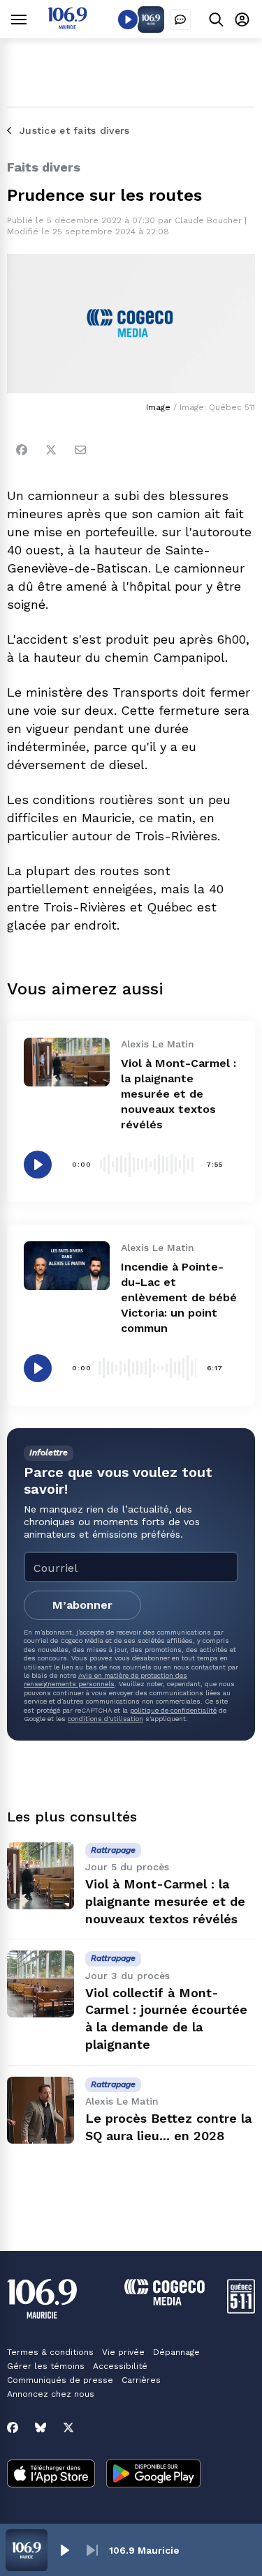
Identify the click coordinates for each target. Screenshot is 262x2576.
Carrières (141, 2380)
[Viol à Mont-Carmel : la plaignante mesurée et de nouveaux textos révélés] (67, 1062)
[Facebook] (22, 450)
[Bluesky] (41, 2427)
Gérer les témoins (46, 2366)
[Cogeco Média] (165, 2302)
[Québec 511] (241, 2310)
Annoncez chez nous (51, 2394)
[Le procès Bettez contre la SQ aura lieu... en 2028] (41, 2110)
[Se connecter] (242, 19)
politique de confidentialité (173, 1710)
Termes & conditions (50, 2352)
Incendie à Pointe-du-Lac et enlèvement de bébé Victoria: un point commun (179, 1297)
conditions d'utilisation (105, 1719)
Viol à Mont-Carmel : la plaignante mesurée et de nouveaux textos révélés (179, 1094)
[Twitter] (51, 450)
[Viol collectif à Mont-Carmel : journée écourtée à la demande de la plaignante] (41, 1984)
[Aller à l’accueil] (67, 25)
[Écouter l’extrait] (38, 1165)
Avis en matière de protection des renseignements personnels (105, 1680)
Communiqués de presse (60, 2380)
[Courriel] (80, 450)
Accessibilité (120, 2366)
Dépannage (176, 2352)
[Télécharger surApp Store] (51, 2475)
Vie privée (123, 2352)
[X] (68, 2427)
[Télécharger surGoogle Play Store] (153, 2475)
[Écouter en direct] (128, 20)
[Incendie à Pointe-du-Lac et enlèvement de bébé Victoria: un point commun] (67, 1265)
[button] (64, 2550)
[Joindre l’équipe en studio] (180, 20)
